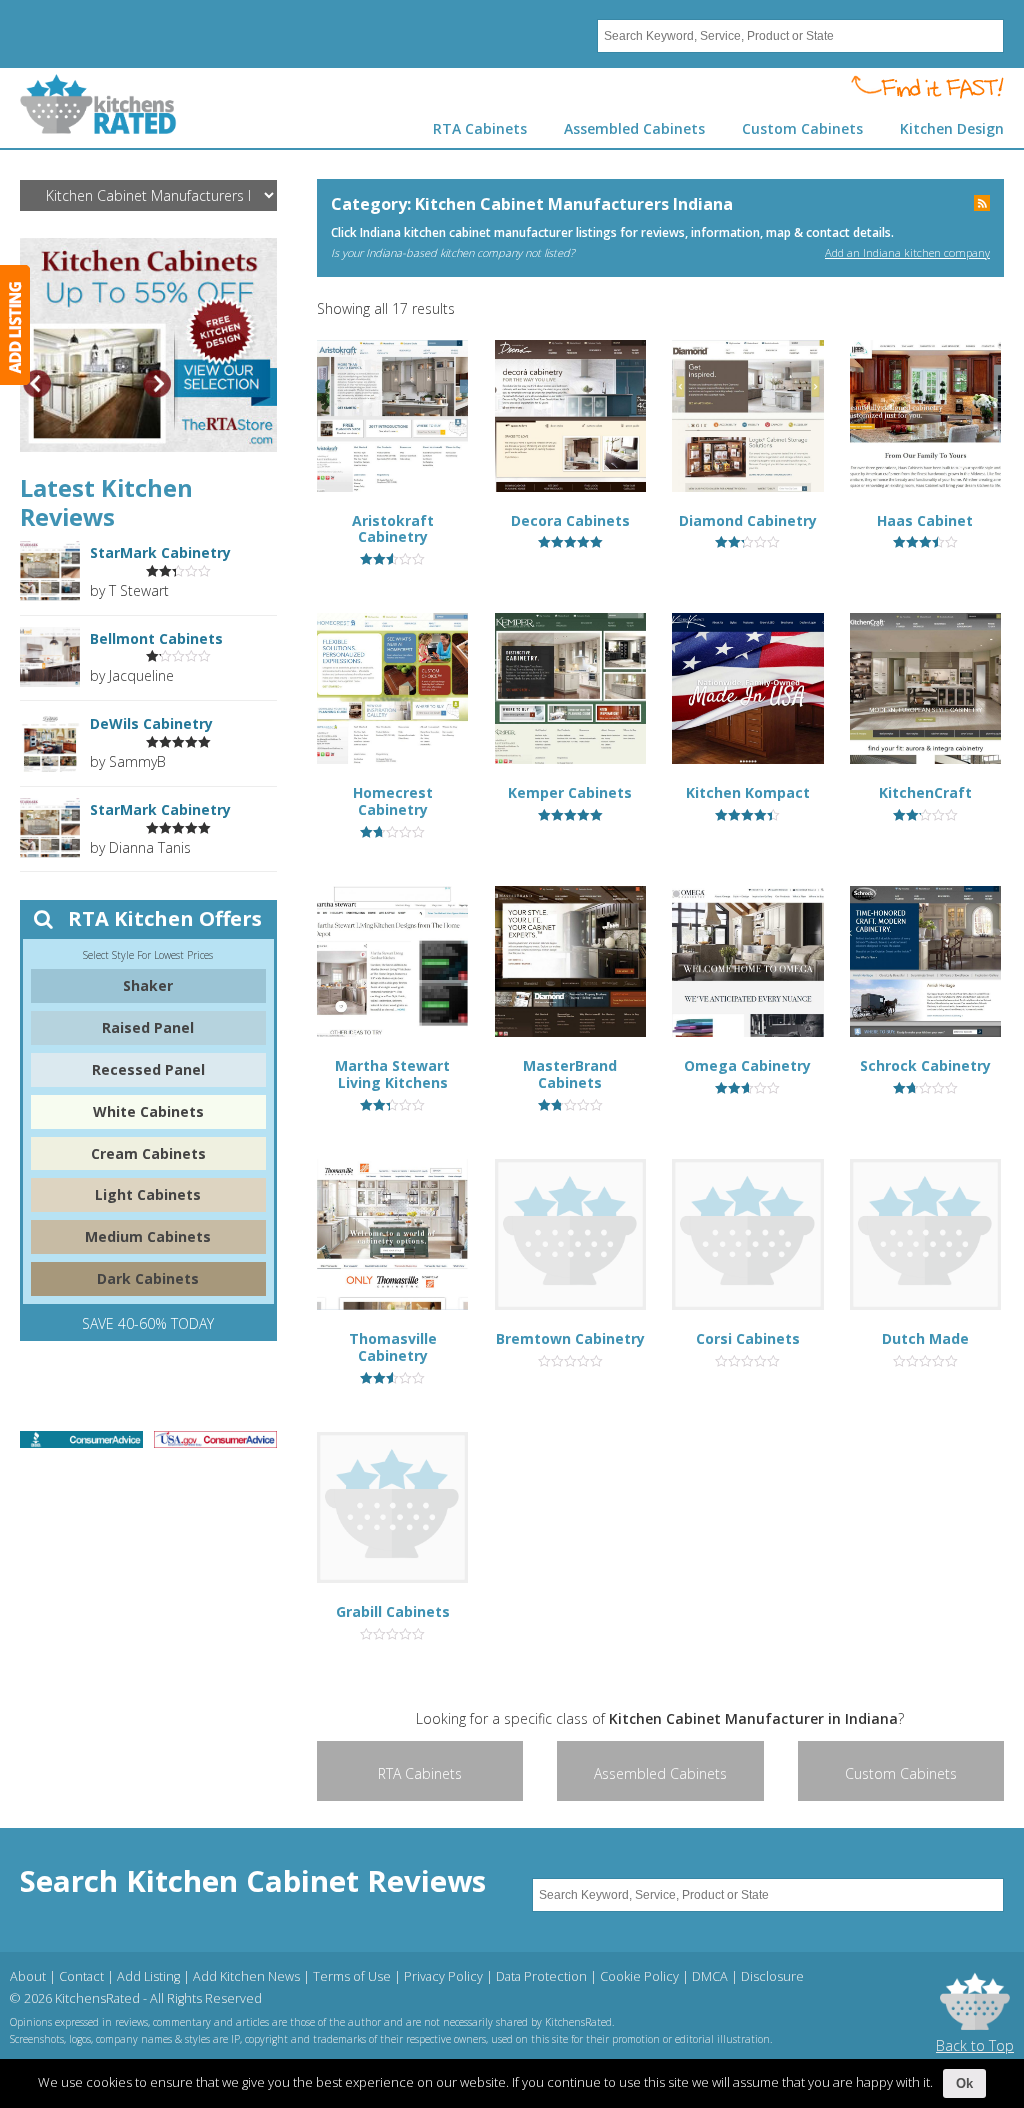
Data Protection (541, 1976)
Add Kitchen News (246, 1976)
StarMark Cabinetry (160, 552)
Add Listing (148, 1976)
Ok (964, 2083)
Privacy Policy (443, 1976)
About (28, 1976)
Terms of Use (352, 1976)
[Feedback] (15, 325)
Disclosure (772, 1976)
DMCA (710, 1976)
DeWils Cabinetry (151, 723)
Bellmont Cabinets (156, 638)
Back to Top (975, 2045)
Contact (81, 1976)
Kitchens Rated (98, 104)
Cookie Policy (639, 1976)
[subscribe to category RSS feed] (982, 205)
